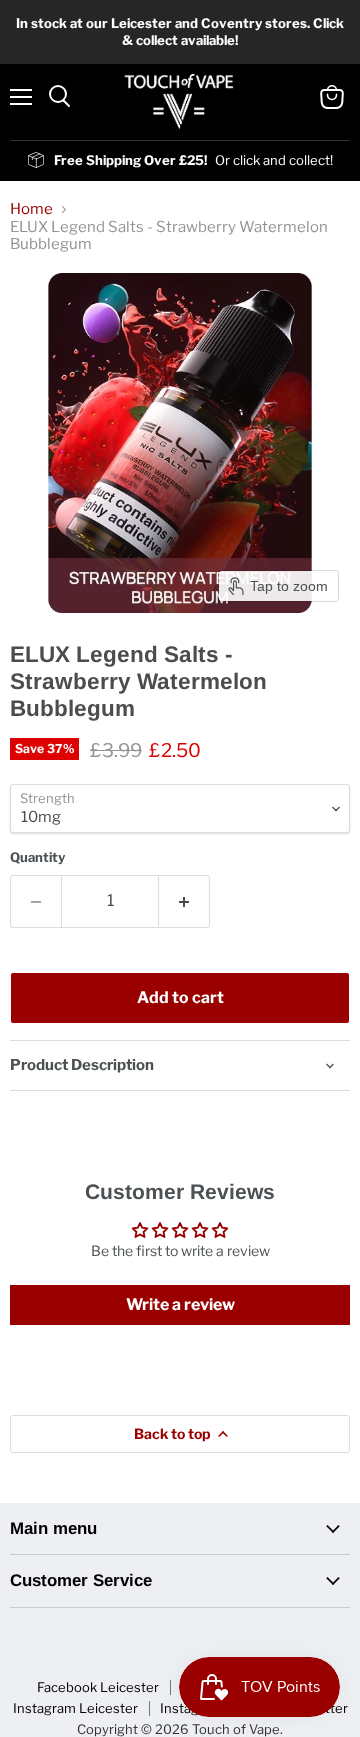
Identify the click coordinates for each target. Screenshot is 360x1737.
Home (31, 209)
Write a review (180, 1304)
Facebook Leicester (98, 1687)
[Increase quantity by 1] (184, 901)
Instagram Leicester (75, 1708)
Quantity (37, 857)
